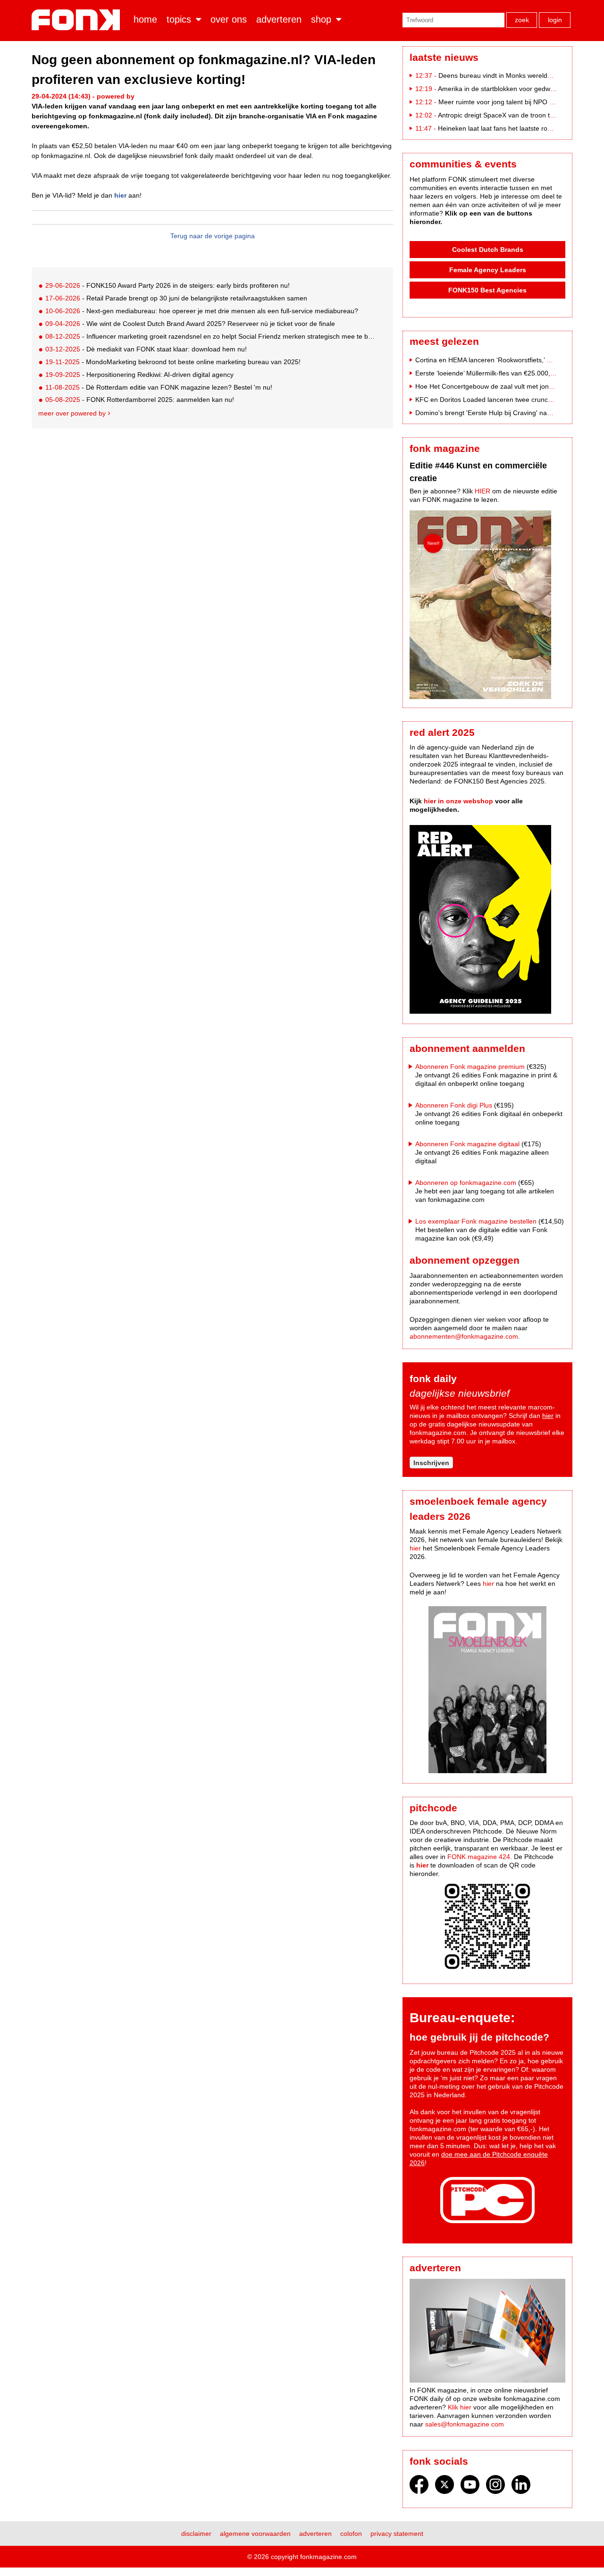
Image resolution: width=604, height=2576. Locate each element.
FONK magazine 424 (479, 1857)
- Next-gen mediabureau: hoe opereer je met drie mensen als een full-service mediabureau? (202, 311)
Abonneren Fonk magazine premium (470, 1067)
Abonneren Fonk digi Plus (454, 1105)
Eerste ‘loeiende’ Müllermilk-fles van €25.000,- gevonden (500, 373)
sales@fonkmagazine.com (465, 2424)
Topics (179, 19)
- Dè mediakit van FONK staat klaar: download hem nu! (146, 349)
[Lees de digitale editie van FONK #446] (487, 606)
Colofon (351, 2534)
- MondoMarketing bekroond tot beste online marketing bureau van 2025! (173, 362)
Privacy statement (397, 2534)
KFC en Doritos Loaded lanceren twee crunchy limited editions (508, 400)
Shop (321, 19)
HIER (482, 491)
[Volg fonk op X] (445, 2487)
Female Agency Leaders (488, 270)
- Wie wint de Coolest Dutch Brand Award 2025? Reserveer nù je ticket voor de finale (190, 324)
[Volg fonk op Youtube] (470, 2487)
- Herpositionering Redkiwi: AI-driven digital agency (139, 375)
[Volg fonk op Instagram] (495, 2487)
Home (145, 19)
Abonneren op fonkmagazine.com (466, 1183)
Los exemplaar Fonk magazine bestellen (476, 1221)
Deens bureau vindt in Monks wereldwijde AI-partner (516, 75)
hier (119, 195)
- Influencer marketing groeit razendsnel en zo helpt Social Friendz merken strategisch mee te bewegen (211, 336)
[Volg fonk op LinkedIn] (521, 2487)
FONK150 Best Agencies (487, 290)
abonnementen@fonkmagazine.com (464, 1336)
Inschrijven (431, 1463)
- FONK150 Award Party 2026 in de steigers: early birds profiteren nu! (168, 285)
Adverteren (279, 19)
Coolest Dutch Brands (488, 250)
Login (555, 20)
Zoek (522, 20)
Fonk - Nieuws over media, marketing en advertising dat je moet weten (78, 20)
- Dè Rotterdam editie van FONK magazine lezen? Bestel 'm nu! (159, 387)
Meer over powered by (72, 413)
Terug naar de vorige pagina (213, 236)
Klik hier (460, 2407)
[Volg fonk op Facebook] (419, 2487)
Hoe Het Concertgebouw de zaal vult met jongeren (491, 386)
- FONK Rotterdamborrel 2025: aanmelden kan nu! (140, 400)
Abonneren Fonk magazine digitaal (467, 1144)
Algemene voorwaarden (255, 2534)
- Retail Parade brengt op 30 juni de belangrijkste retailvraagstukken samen (176, 298)
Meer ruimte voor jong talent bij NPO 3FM (501, 102)
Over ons (229, 19)
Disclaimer (196, 2534)
